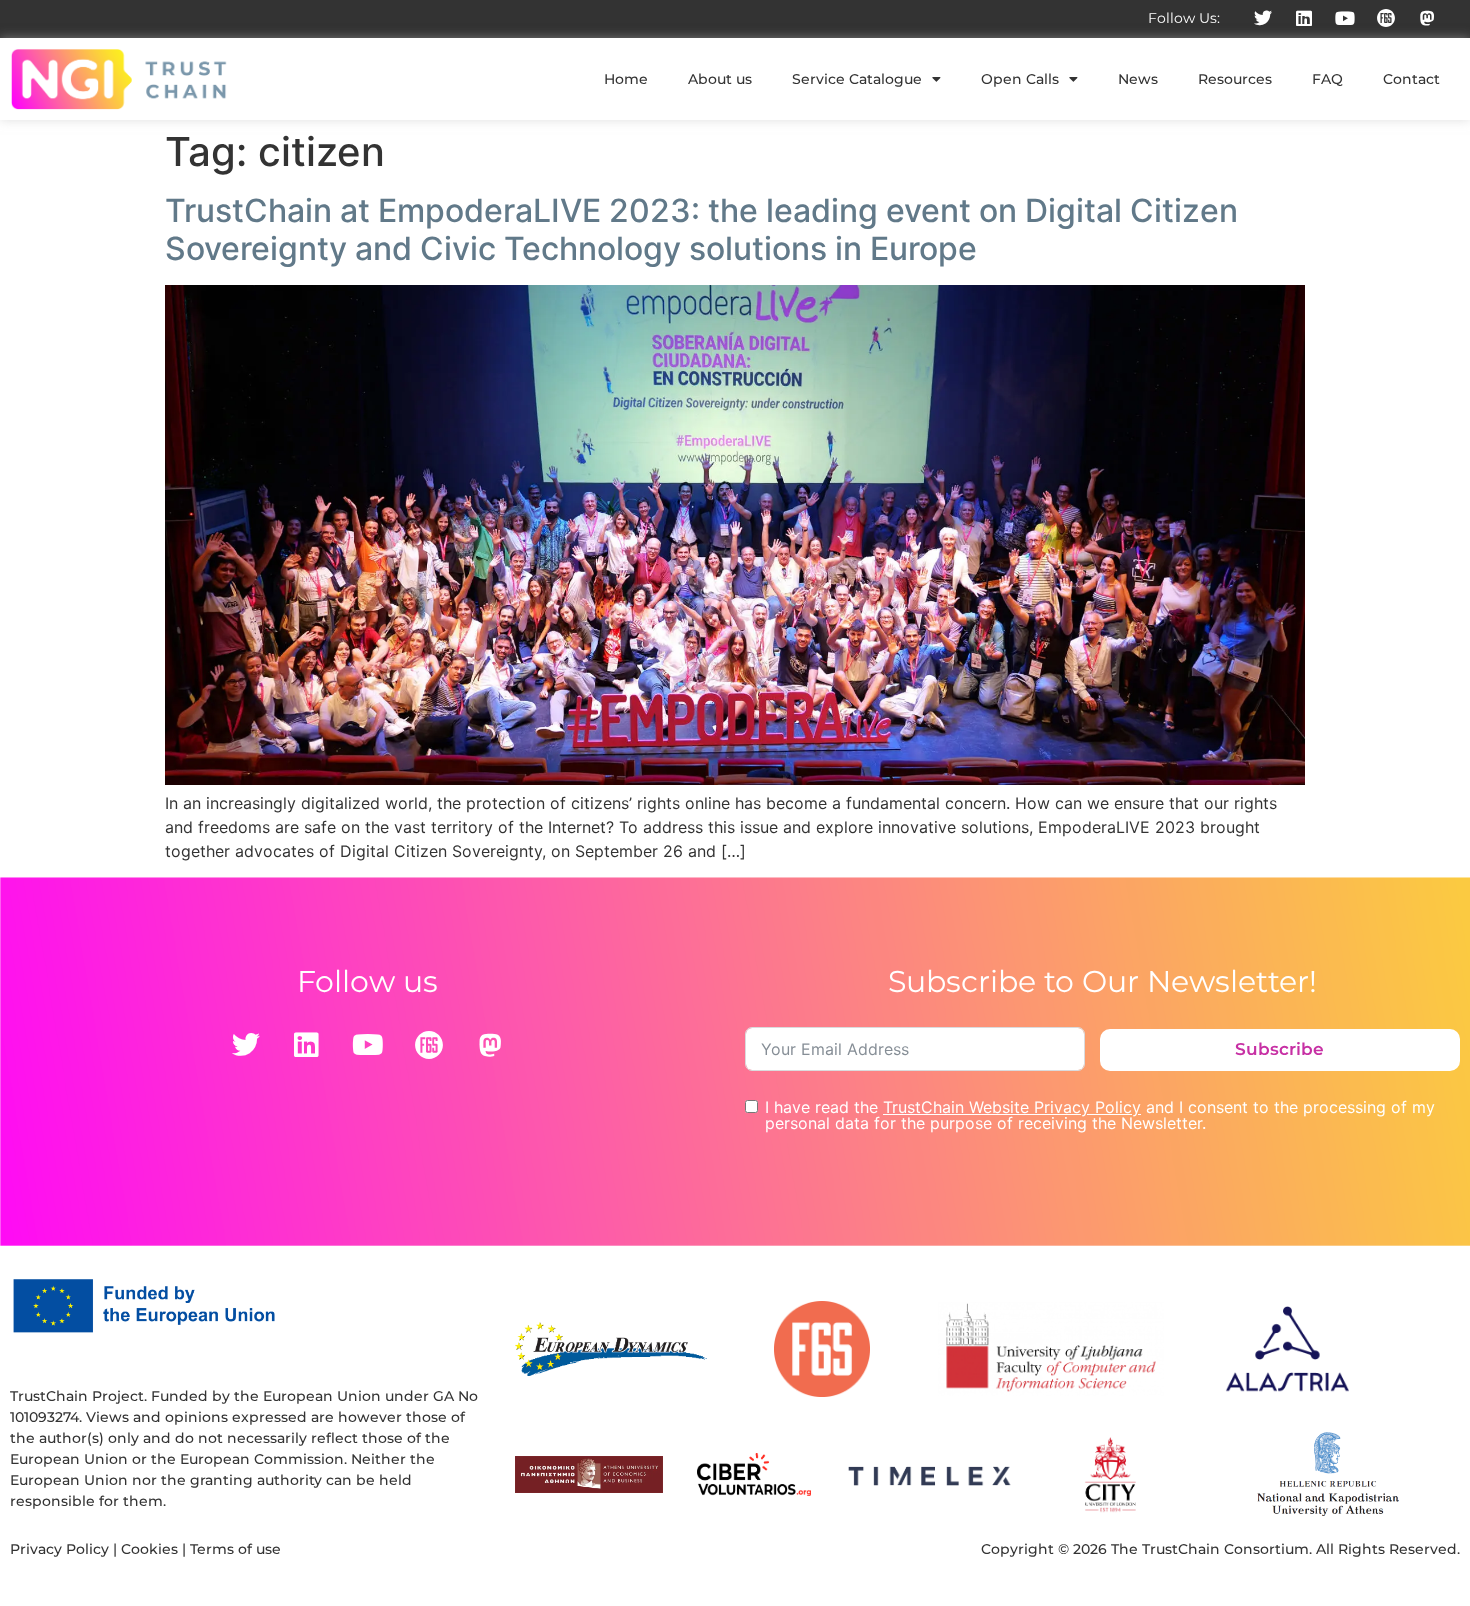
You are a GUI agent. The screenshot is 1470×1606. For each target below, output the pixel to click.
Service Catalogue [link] (857, 79)
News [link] (1138, 79)
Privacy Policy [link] (59, 1549)
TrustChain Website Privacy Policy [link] (1012, 1107)
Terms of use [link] (235, 1549)
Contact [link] (1411, 79)
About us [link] (720, 79)
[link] (1263, 18)
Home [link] (626, 79)
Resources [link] (1235, 79)
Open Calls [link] (1020, 79)
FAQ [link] (1327, 79)
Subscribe (1279, 1049)
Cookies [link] (149, 1549)
